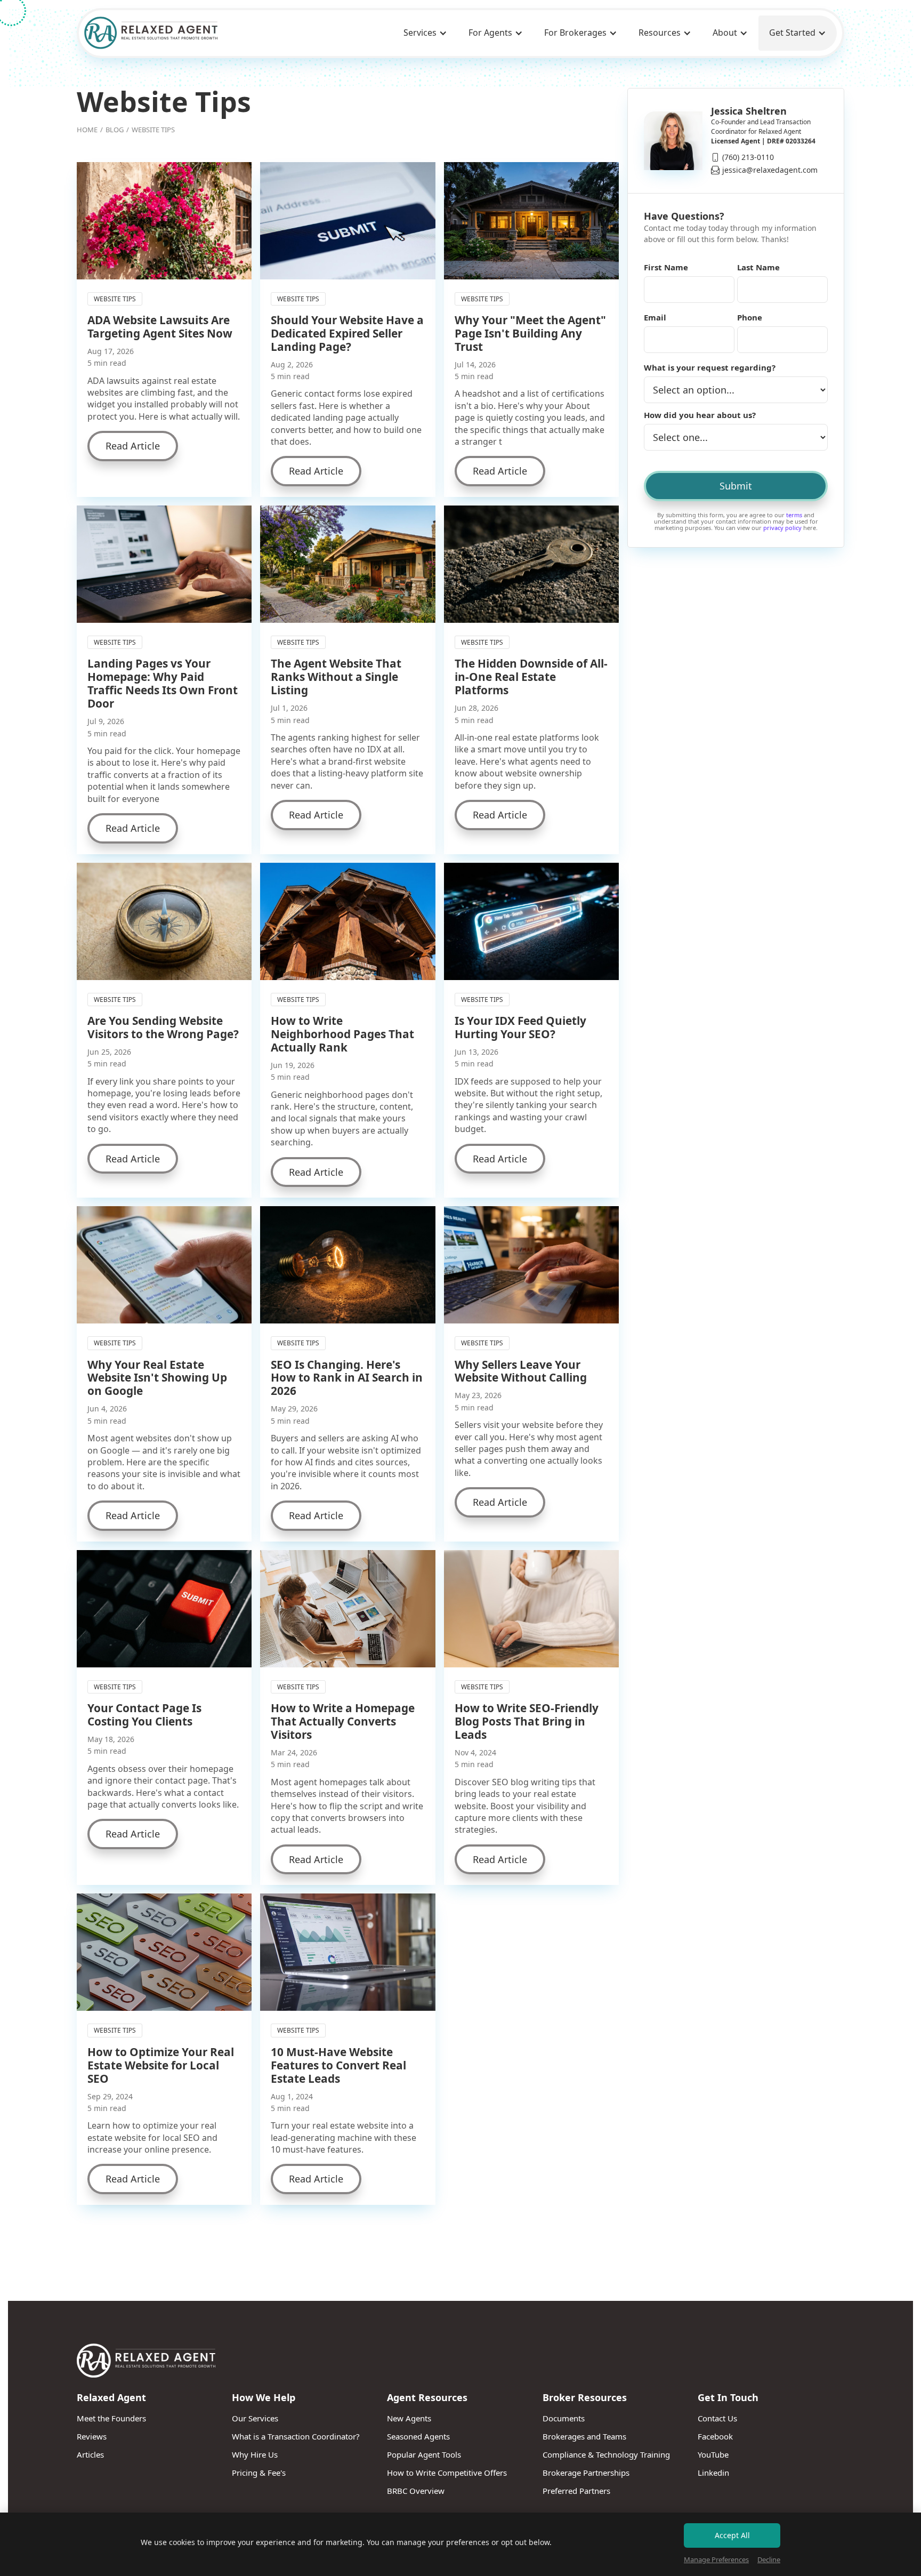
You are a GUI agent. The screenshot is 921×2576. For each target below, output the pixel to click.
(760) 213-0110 (748, 157)
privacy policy (782, 528)
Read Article (133, 446)
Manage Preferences (716, 2559)
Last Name (758, 267)
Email (655, 317)
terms (794, 515)
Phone (750, 317)
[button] (425, 33)
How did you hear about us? (700, 415)
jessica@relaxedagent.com (770, 170)
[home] (151, 33)
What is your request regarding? (710, 367)
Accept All (732, 2535)
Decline (769, 2559)
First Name (666, 267)
